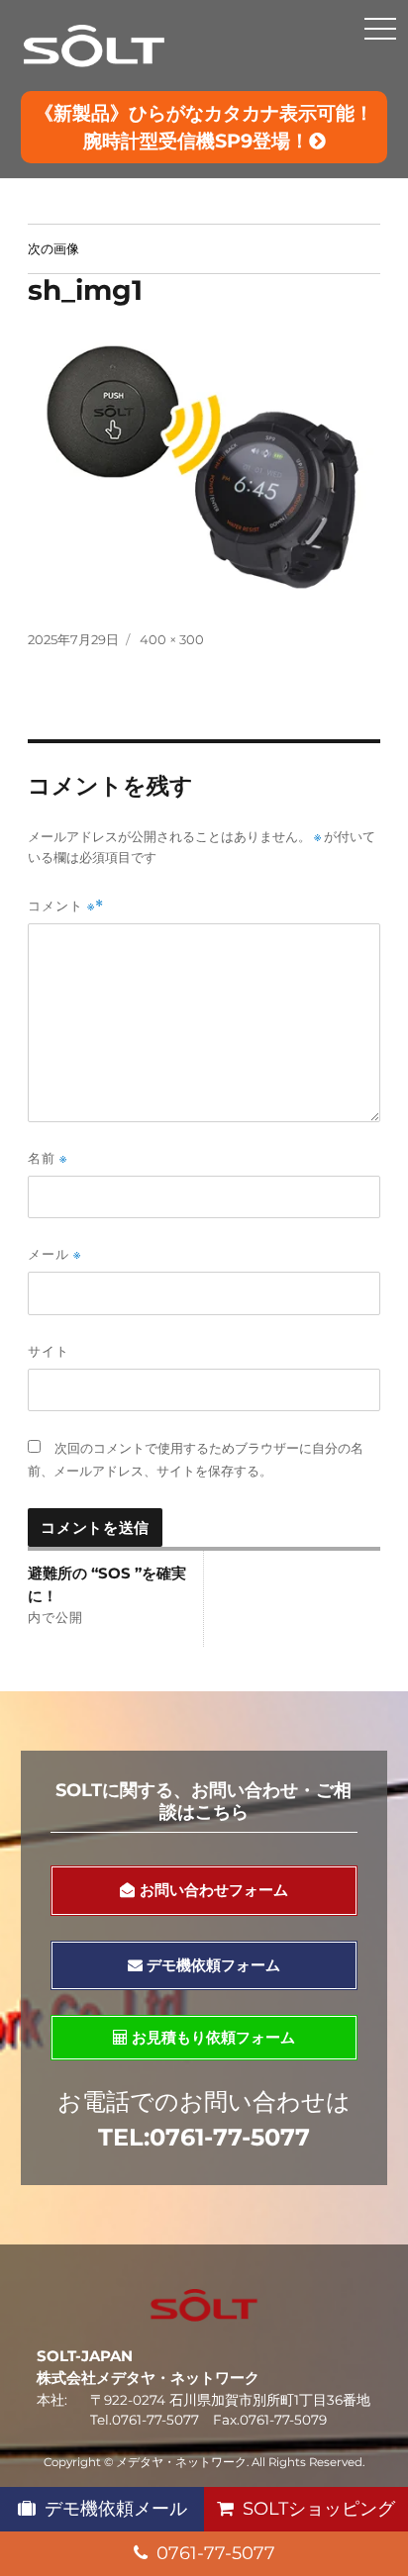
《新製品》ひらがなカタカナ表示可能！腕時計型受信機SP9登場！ (204, 127)
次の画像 (53, 248)
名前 (48, 1158)
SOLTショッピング (319, 2509)
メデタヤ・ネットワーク (181, 2462)
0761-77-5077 (216, 2553)
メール (54, 1254)
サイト (49, 1351)
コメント (61, 906)
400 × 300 (172, 639)
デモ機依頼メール (116, 2509)
